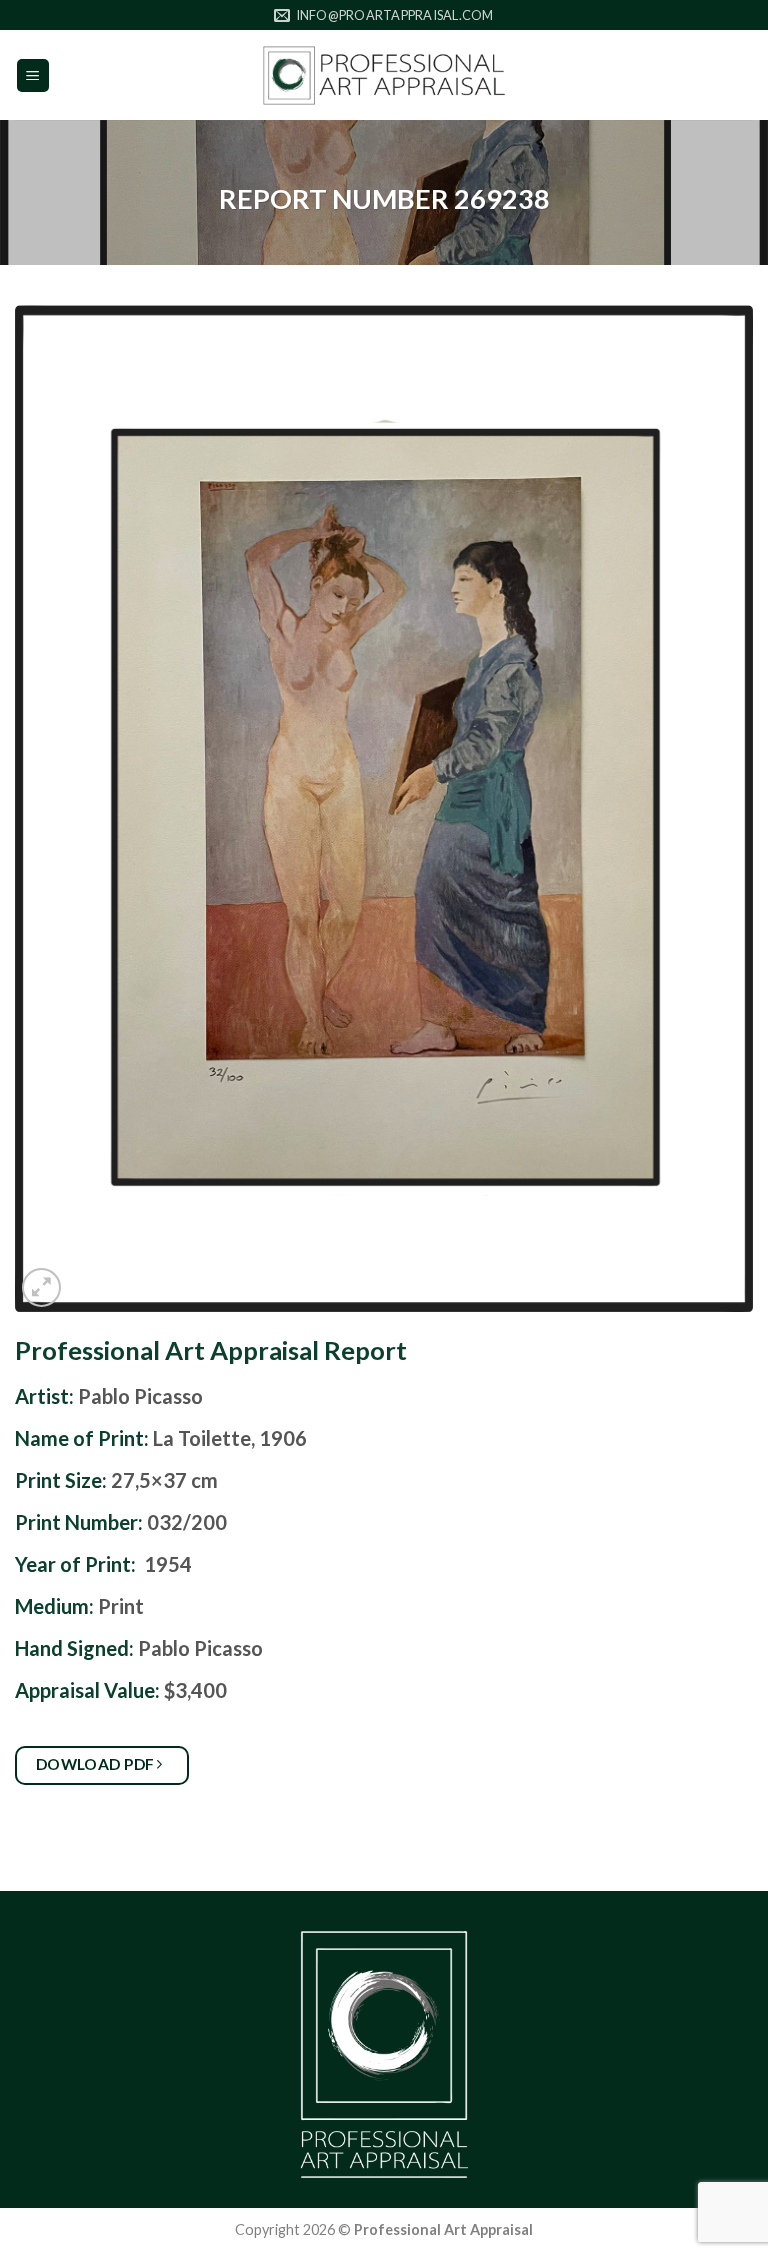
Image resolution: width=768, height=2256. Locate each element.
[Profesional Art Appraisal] (384, 75)
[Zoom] (41, 1287)
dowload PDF (97, 1764)
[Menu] (33, 75)
